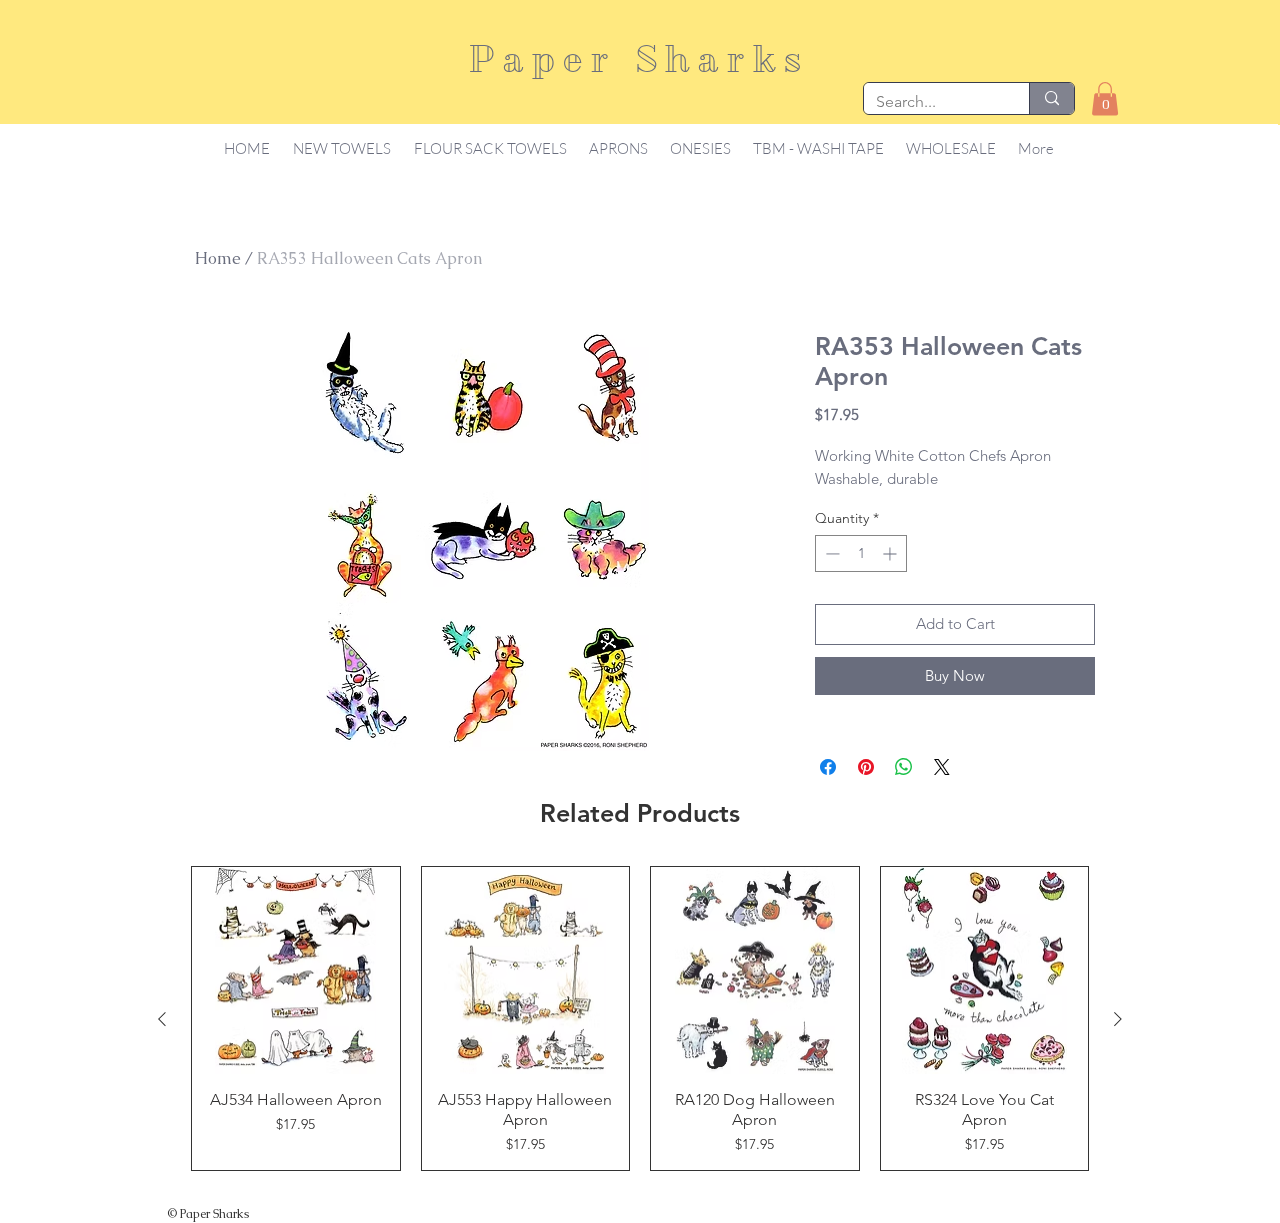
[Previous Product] (162, 1019)
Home (218, 258)
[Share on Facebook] (828, 767)
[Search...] (1051, 98)
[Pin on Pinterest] (866, 767)
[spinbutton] (861, 553)
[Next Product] (1118, 1019)
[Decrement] (830, 553)
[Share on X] (942, 767)
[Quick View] (296, 971)
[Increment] (891, 553)
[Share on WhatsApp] (904, 767)
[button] (1105, 98)
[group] (640, 1019)
